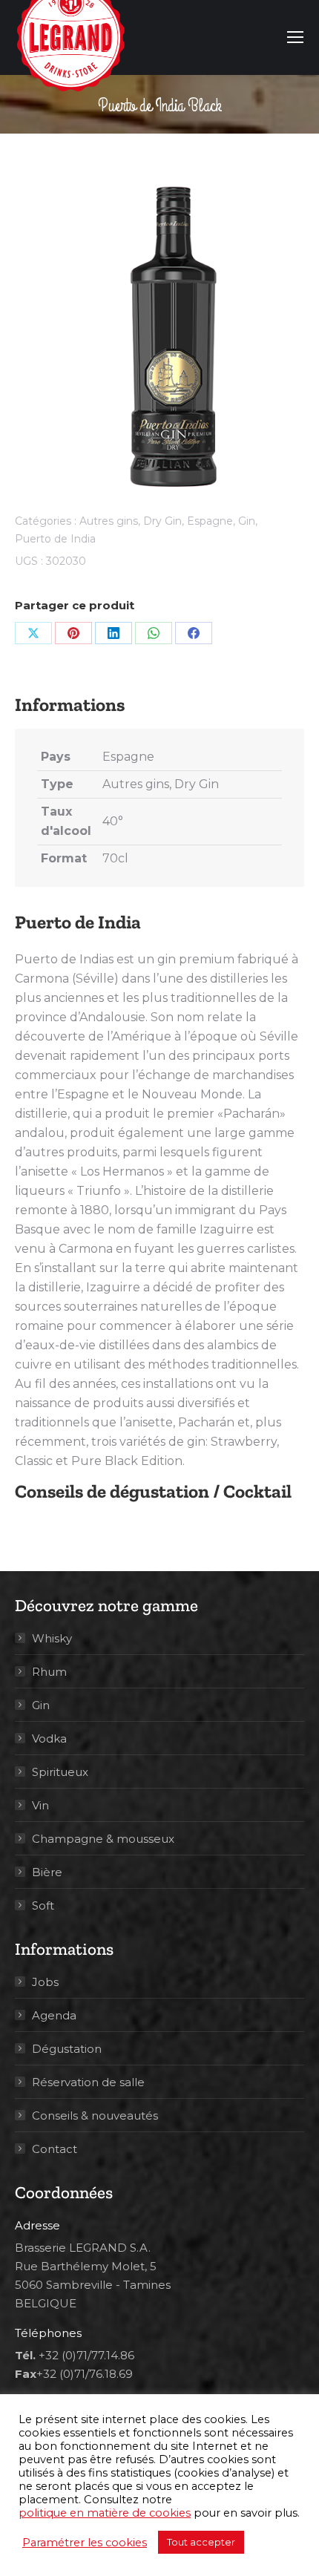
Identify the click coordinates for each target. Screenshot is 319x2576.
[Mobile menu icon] (295, 37)
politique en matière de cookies (105, 2513)
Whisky (52, 1638)
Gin (247, 521)
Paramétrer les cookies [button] (85, 2543)
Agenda (54, 2015)
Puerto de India (55, 539)
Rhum (49, 1672)
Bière (47, 1872)
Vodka (49, 1738)
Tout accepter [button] (201, 2542)
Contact (55, 2149)
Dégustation (67, 2049)
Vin (40, 1805)
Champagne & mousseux (103, 1839)
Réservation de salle (88, 2082)
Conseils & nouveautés (95, 2115)
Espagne (210, 521)
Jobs (45, 1982)
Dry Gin (162, 521)
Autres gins (109, 521)
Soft (43, 1905)
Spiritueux (60, 1772)
